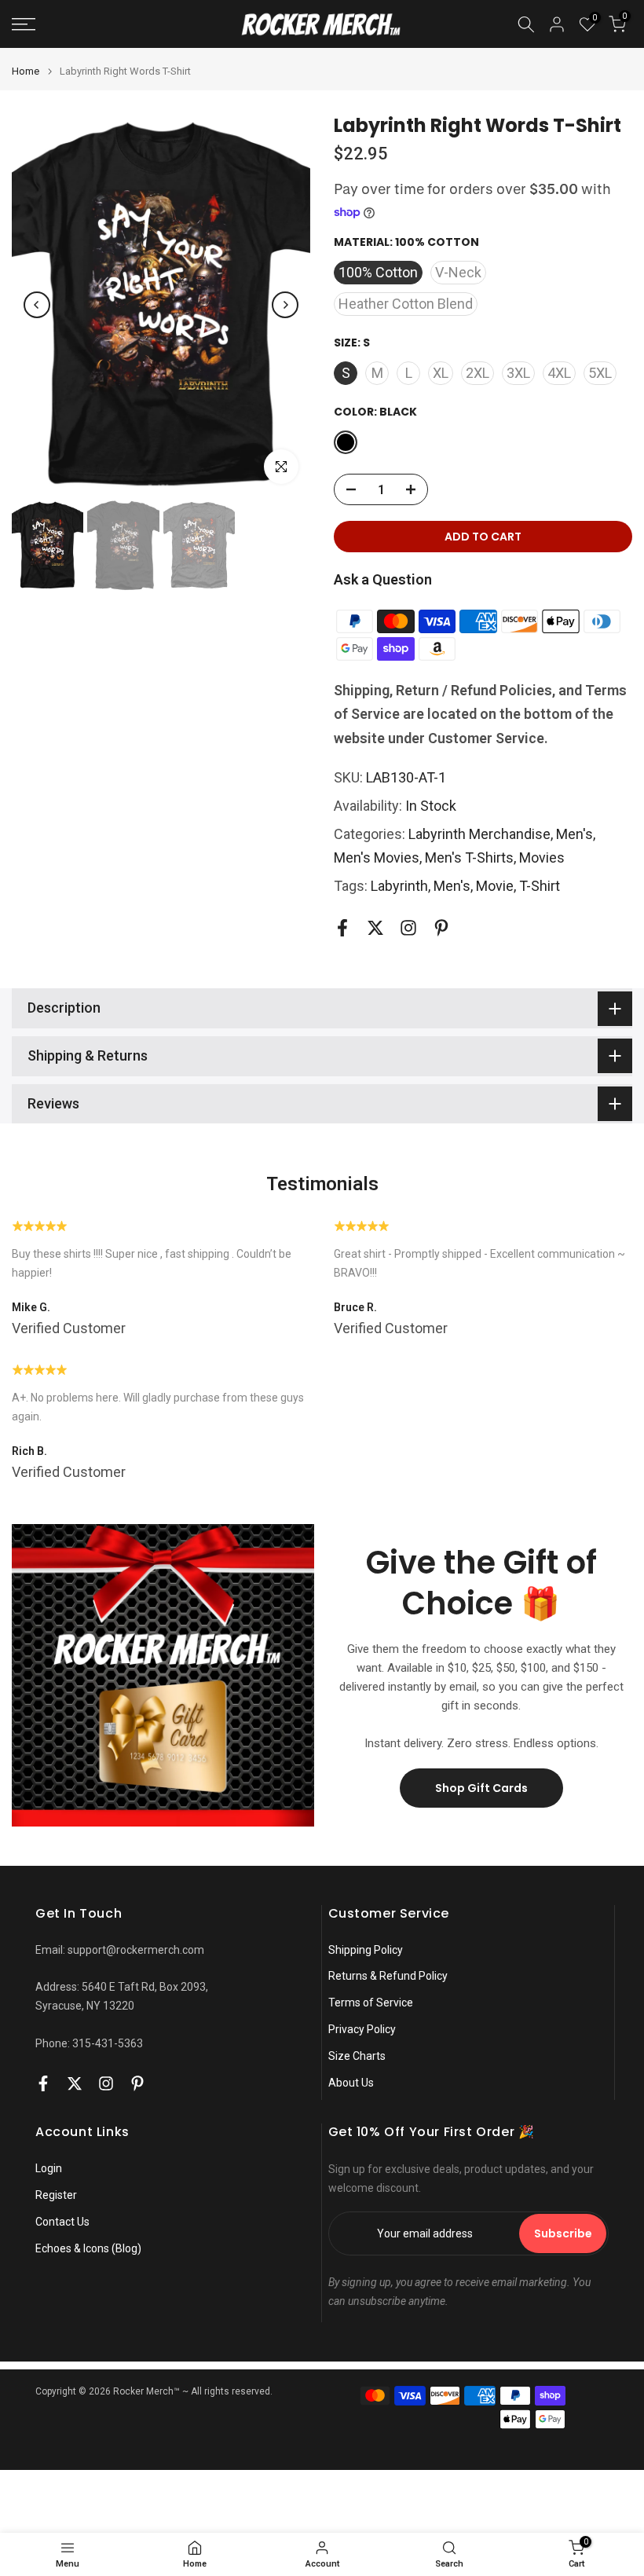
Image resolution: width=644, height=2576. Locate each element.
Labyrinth (399, 886)
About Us (351, 2083)
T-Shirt (540, 886)
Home (26, 71)
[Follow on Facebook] (342, 927)
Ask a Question (383, 579)
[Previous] (37, 305)
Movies (542, 857)
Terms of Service (371, 2003)
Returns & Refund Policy (388, 1976)
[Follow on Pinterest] (441, 927)
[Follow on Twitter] (375, 927)
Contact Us (62, 2222)
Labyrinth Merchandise (479, 834)
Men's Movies (377, 857)
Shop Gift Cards (481, 1788)
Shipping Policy (366, 1950)
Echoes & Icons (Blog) (88, 2248)
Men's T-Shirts (469, 857)
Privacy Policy (362, 2029)
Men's (574, 834)
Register (56, 2195)
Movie (495, 886)
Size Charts (357, 2056)
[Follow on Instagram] (408, 927)
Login (49, 2168)
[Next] (285, 305)
